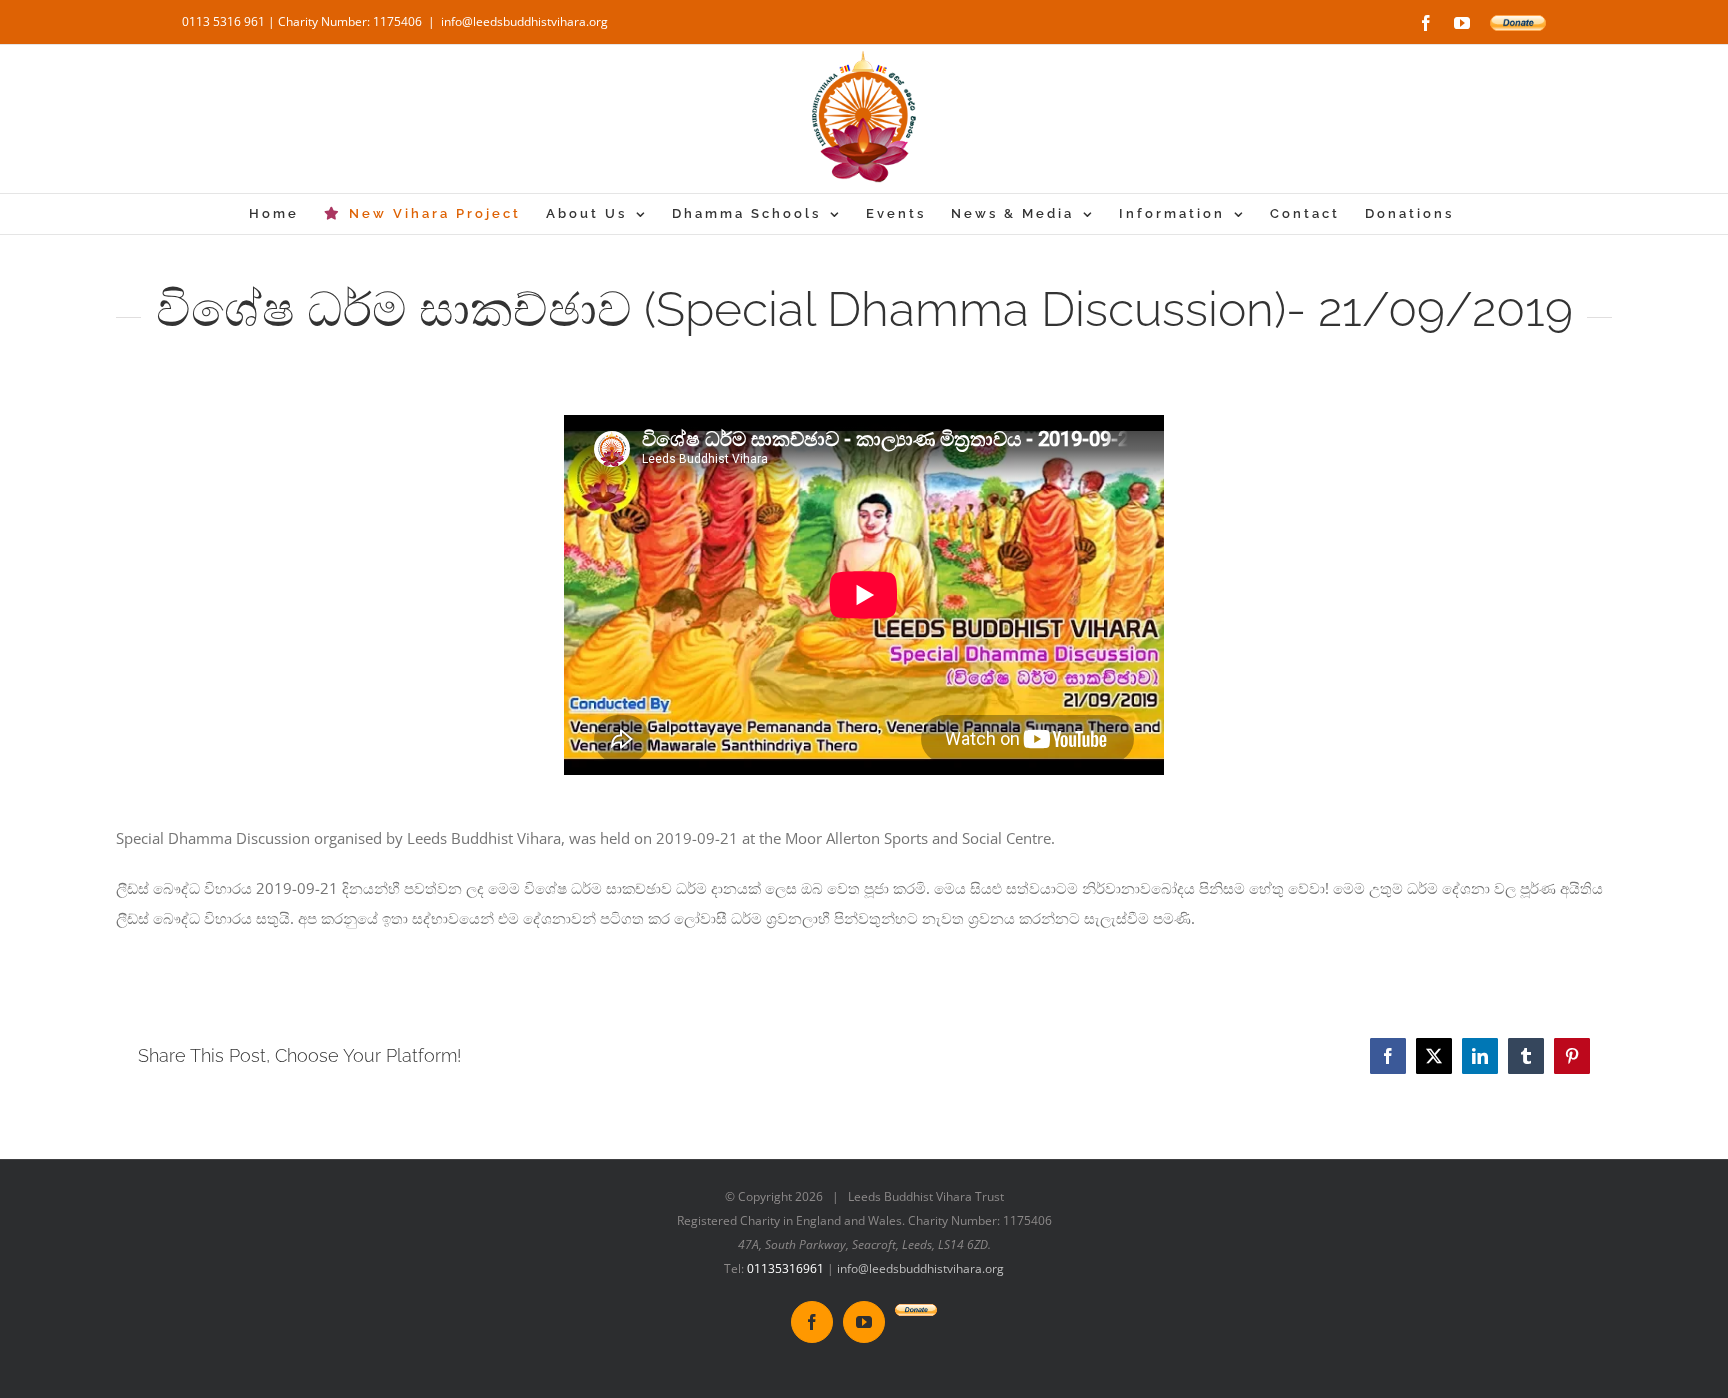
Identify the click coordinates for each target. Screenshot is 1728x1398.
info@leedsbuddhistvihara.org (524, 21)
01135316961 (785, 1268)
